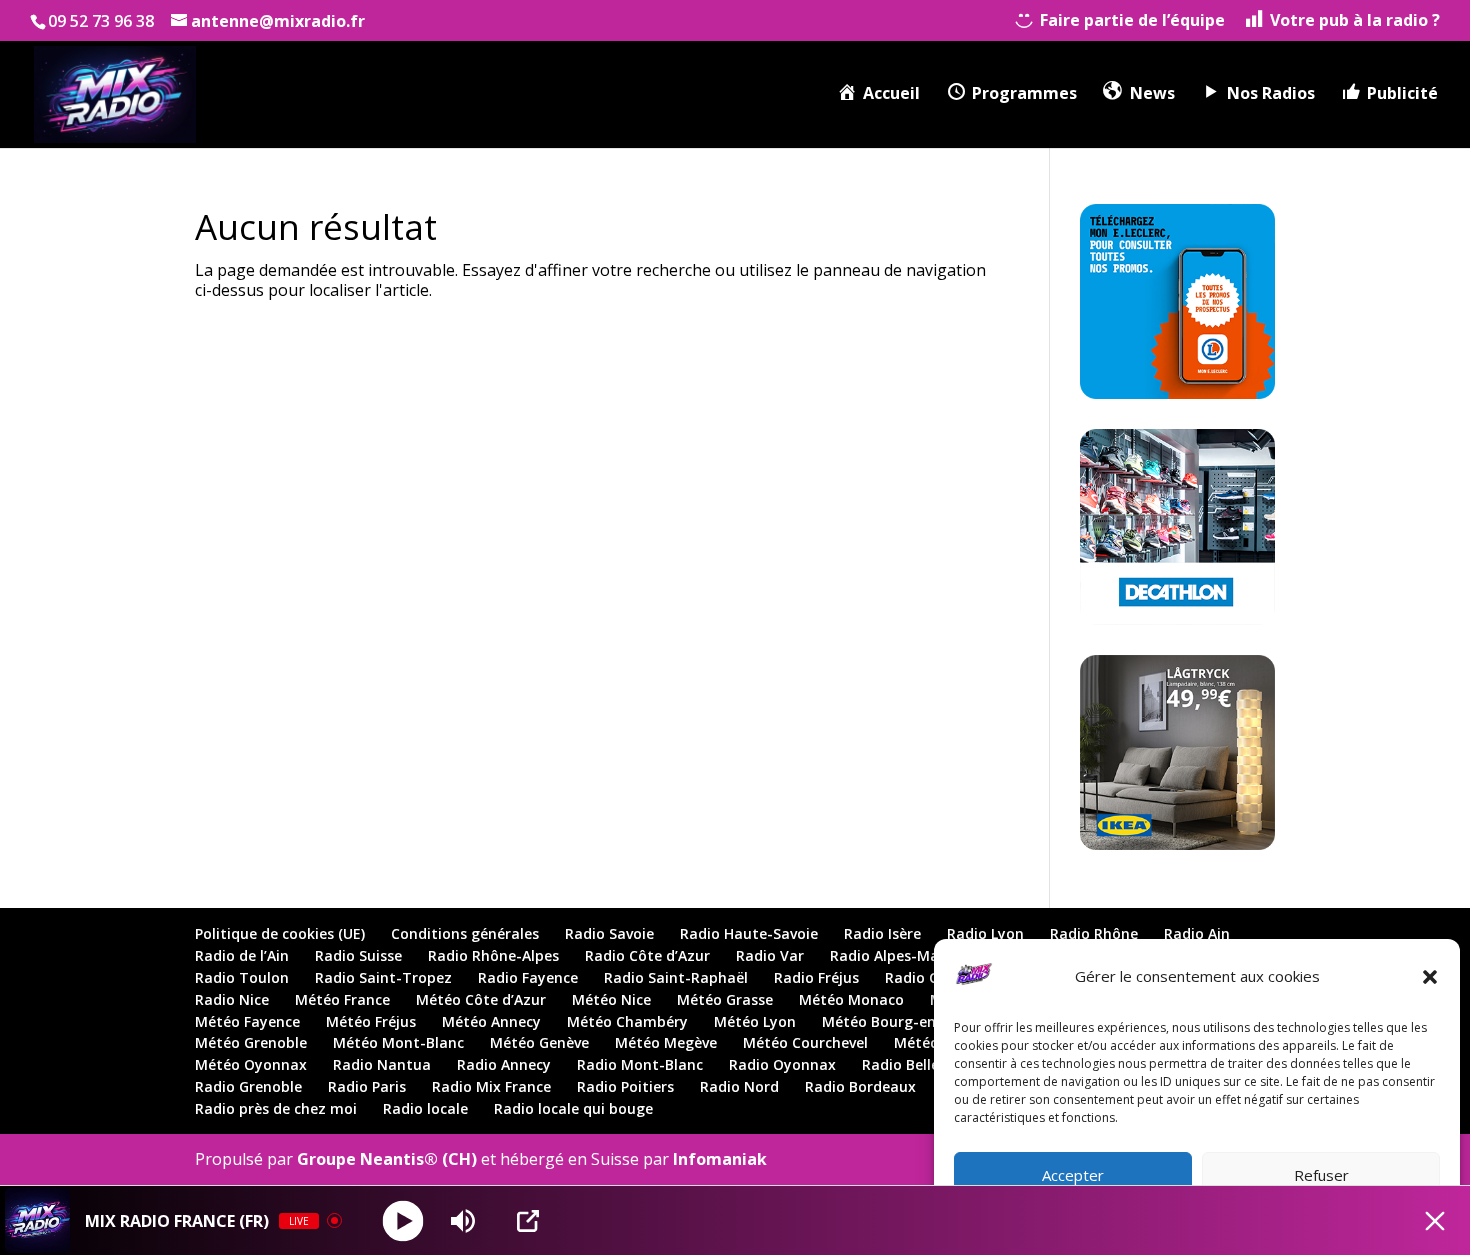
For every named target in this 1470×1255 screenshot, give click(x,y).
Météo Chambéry (627, 1021)
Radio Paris (367, 1086)
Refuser (1321, 1175)
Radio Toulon (242, 977)
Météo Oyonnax (251, 1064)
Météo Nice (611, 999)
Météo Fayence (247, 1021)
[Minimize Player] (1435, 1221)
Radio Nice (232, 999)
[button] (1430, 977)
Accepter (1073, 1175)
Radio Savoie (609, 933)
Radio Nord (739, 1086)
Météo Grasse (725, 999)
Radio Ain (1197, 933)
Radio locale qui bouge (573, 1108)
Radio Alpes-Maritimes (909, 955)
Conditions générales (465, 933)
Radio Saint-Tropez (383, 977)
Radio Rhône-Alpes (493, 955)
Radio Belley (904, 1064)
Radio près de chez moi (276, 1108)
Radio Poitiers (625, 1086)
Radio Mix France (491, 1086)
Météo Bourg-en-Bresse (904, 1021)
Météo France (342, 999)
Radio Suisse (358, 955)
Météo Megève (666, 1042)
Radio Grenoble (248, 1086)
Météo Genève (539, 1042)
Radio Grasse (930, 977)
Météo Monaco (851, 999)
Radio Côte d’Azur (647, 955)
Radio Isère (882, 933)
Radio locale (425, 1108)
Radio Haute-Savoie (749, 933)
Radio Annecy (504, 1064)
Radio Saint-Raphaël (676, 977)
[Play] (403, 1220)
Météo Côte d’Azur (481, 999)
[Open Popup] (528, 1221)
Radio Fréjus (816, 977)
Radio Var (770, 955)
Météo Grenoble (251, 1042)
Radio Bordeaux (860, 1086)
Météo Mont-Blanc (398, 1042)
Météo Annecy (491, 1021)
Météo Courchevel (805, 1042)
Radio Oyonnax (782, 1064)
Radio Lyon (985, 933)
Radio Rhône (1094, 933)
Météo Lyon (755, 1021)
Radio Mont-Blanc (640, 1064)
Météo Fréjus (371, 1021)
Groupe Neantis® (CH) (387, 1159)
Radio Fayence (528, 977)
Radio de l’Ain (242, 955)
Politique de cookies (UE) (280, 933)
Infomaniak (720, 1159)
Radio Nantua (382, 1064)
